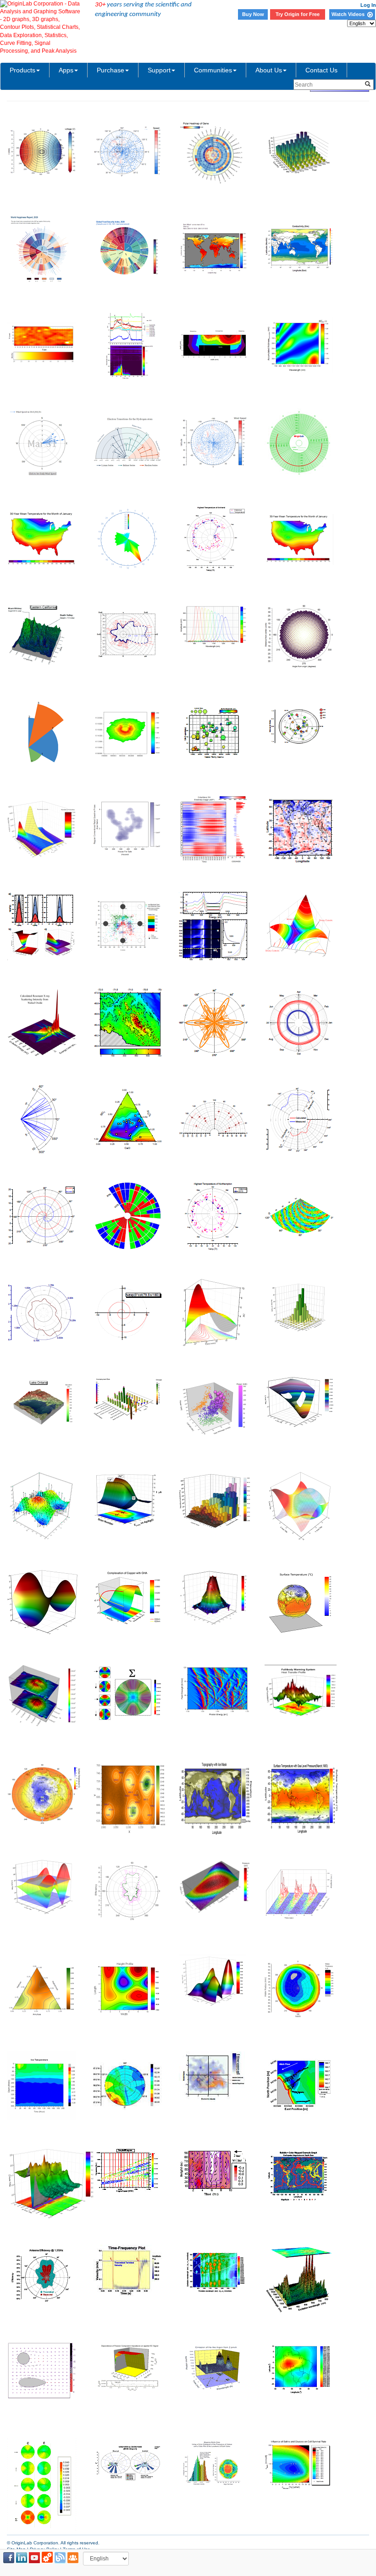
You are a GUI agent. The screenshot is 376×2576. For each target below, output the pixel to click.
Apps (66, 70)
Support (159, 70)
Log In (368, 5)
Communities (213, 70)
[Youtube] (34, 2558)
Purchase (111, 70)
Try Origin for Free (298, 14)
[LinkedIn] (22, 2558)
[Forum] (73, 2558)
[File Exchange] (47, 2558)
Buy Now (253, 14)
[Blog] (60, 2558)
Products (22, 70)
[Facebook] (9, 2558)
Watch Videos (349, 14)
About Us (269, 70)
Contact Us (321, 70)
